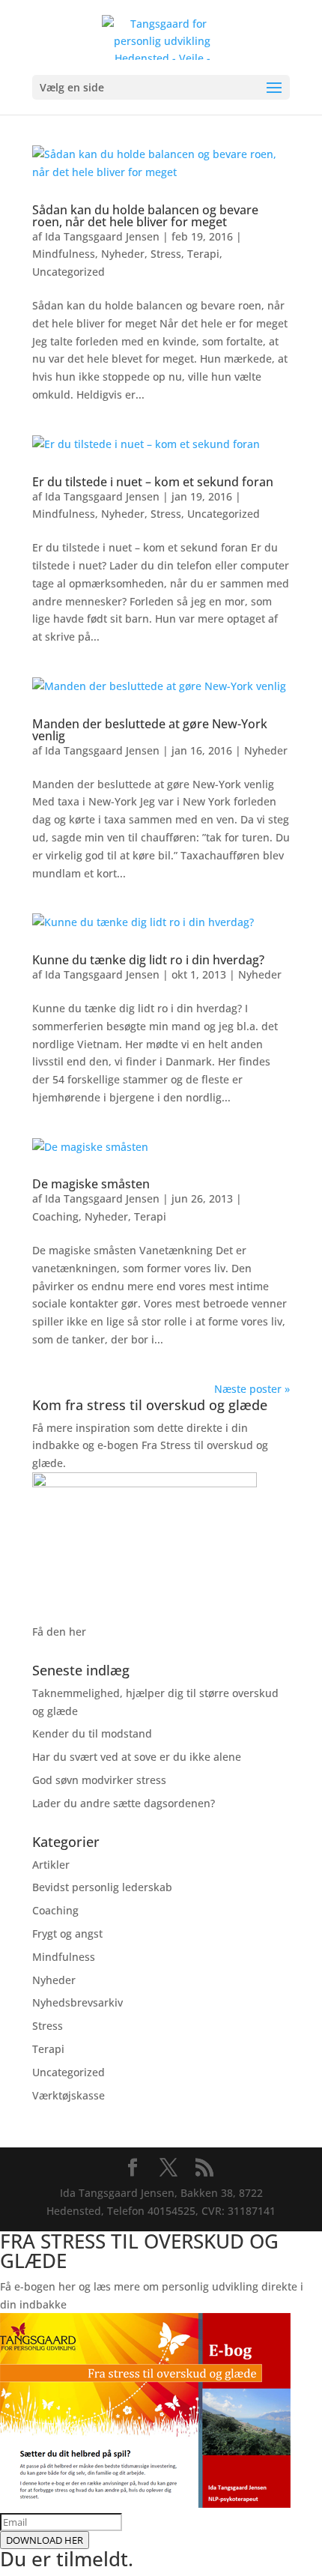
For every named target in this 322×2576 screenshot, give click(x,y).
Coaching (55, 1216)
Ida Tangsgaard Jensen (102, 236)
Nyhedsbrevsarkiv (78, 2002)
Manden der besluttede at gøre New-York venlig (150, 730)
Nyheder (123, 254)
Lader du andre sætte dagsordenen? (124, 1803)
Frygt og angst (67, 1933)
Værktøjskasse (69, 2095)
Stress (166, 254)
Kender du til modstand (92, 1733)
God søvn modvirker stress (99, 1780)
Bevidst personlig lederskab (102, 1887)
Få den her (59, 1632)
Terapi (203, 254)
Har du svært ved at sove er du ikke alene (137, 1757)
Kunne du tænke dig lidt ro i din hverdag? (148, 960)
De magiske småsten (91, 1184)
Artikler (51, 1865)
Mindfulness (64, 254)
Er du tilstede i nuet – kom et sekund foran (153, 482)
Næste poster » (252, 1389)
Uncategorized (69, 272)
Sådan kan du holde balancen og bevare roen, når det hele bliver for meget (145, 216)
